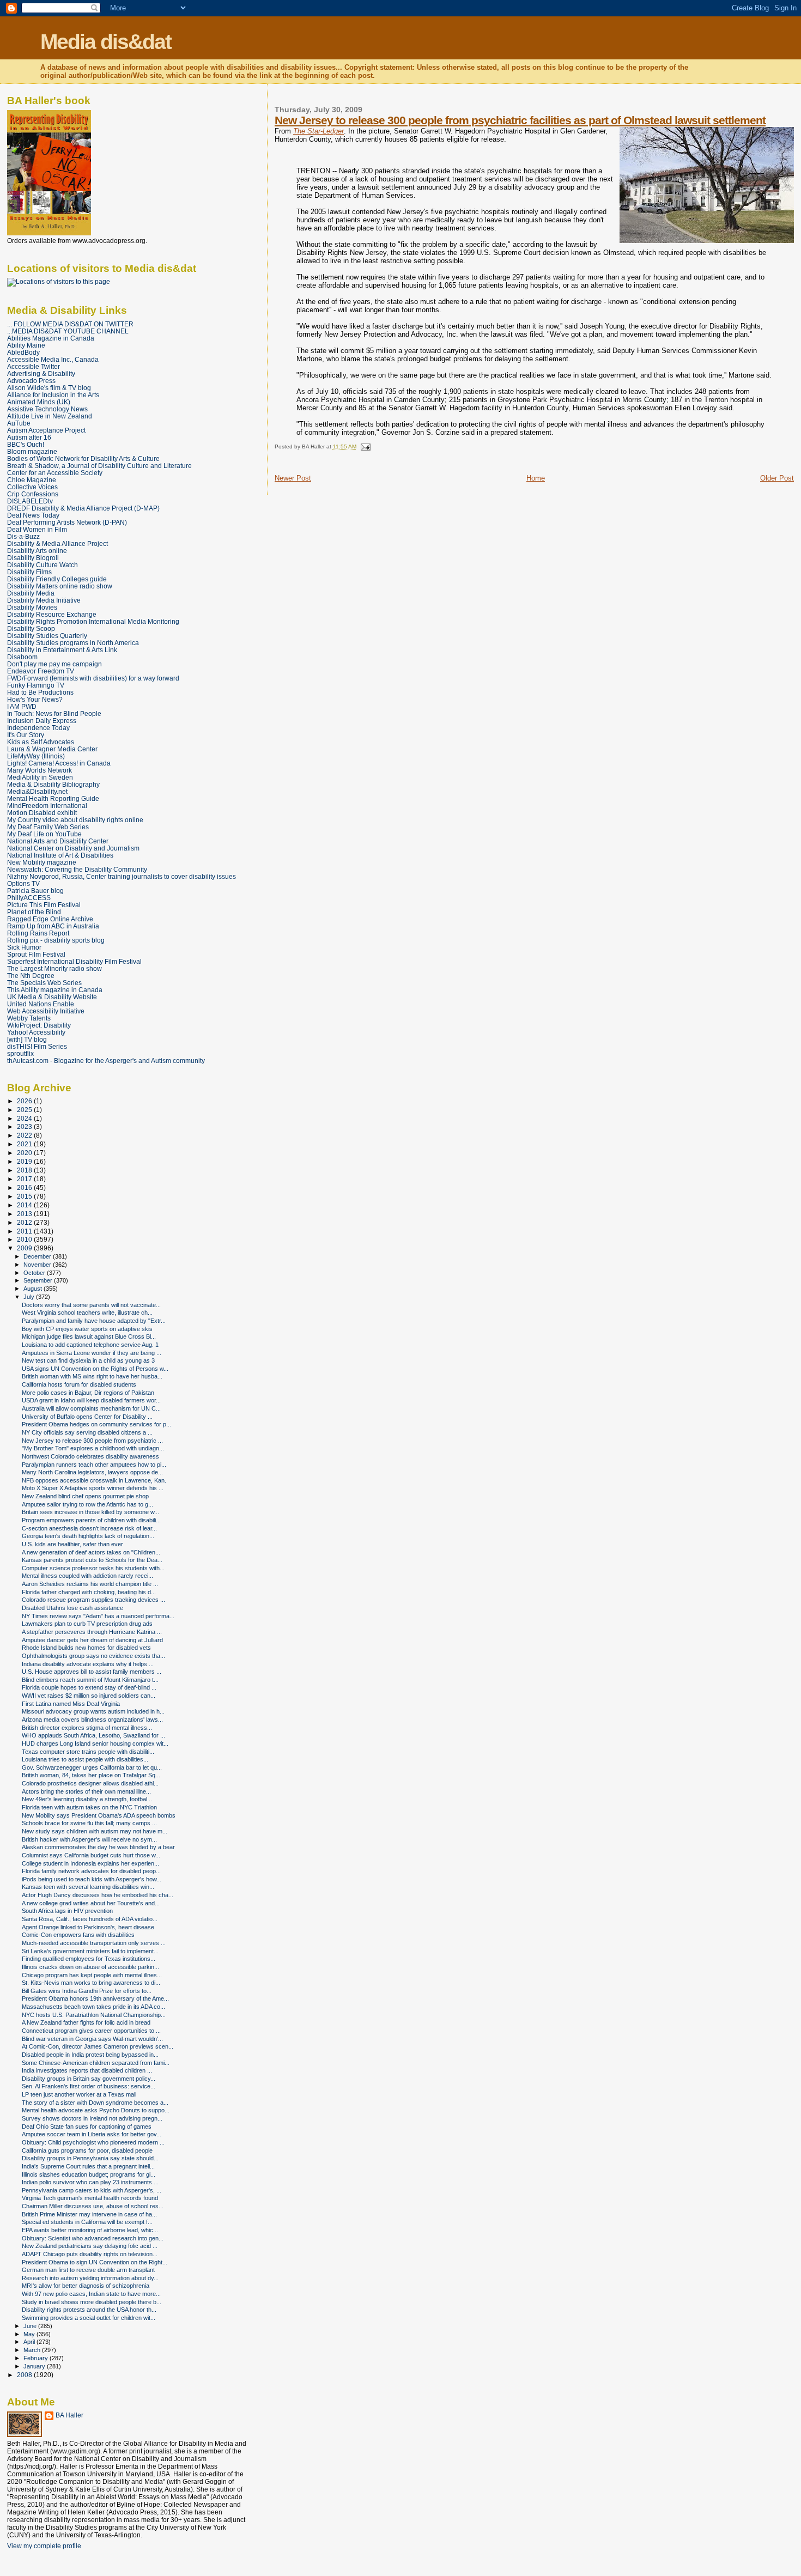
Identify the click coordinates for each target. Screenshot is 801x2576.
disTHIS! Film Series (37, 1046)
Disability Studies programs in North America (73, 643)
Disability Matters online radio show (60, 586)
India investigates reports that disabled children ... (87, 2070)
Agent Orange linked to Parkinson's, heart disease (88, 1927)
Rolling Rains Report (38, 933)
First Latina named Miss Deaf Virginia (71, 1704)
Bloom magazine (32, 451)
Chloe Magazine (32, 480)
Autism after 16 (29, 437)
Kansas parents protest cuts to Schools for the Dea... (92, 1560)
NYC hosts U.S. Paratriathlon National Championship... (94, 2015)
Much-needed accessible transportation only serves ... (94, 1943)
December (38, 1256)
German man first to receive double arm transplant (88, 2270)
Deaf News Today (33, 515)
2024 (25, 1118)
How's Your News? (35, 699)
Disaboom (22, 657)
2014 (25, 1205)
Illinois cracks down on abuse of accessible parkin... (90, 1967)
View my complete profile (44, 2546)
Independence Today (38, 728)
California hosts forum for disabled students (79, 1384)
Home (536, 478)
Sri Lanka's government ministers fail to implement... (90, 1951)
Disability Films (29, 572)
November (38, 1265)
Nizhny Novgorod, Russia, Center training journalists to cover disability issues (122, 876)
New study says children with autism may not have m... (95, 1831)
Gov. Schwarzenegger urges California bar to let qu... (92, 1767)
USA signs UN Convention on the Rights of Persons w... (95, 1369)
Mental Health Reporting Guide (53, 798)
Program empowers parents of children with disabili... (91, 1520)
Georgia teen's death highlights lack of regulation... (88, 1536)
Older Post (777, 478)
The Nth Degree (31, 976)
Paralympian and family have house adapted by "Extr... (94, 1321)
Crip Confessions (33, 494)
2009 (25, 1248)
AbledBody (23, 352)
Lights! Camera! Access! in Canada (59, 763)
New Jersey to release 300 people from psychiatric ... (92, 1441)
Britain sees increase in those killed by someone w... (90, 1512)
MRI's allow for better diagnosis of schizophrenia (86, 2286)
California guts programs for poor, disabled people (87, 2150)
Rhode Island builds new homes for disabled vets (86, 1648)
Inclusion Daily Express (42, 721)
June (31, 2326)
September (39, 1280)
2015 (25, 1196)
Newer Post (293, 478)
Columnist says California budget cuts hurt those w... (91, 1855)
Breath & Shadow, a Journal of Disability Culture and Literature (99, 466)
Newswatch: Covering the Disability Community (77, 869)
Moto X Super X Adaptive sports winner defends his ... (93, 1488)
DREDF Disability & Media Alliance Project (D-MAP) (83, 508)
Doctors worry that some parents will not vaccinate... (91, 1305)
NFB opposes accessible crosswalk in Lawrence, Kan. (94, 1480)
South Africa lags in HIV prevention (67, 1911)
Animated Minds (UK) (39, 402)
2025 (25, 1110)
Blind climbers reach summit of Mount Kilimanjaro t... (90, 1680)
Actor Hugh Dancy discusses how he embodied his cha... (98, 1895)
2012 (25, 1222)
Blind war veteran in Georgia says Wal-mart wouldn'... (92, 2039)
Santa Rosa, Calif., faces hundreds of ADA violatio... (90, 1919)
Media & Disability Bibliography (53, 784)
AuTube (19, 423)
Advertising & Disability (41, 373)
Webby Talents (29, 1018)
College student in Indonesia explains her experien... (90, 1863)
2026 (25, 1101)
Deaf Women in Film (37, 529)
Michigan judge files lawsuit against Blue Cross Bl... (89, 1336)
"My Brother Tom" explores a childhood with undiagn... (93, 1448)
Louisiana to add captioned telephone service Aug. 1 (90, 1345)
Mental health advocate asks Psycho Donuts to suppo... (96, 2110)
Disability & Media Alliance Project (57, 543)
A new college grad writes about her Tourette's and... (91, 1903)
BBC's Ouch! (26, 444)
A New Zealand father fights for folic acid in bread (86, 2022)
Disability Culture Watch (43, 565)
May (30, 2334)
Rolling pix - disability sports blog (56, 940)
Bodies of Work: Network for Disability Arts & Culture (83, 458)
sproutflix (20, 1053)
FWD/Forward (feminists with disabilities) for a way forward (93, 678)
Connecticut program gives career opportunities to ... (91, 2031)
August (34, 1289)
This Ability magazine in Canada (55, 990)
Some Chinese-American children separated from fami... (96, 2063)
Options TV (23, 883)
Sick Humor (24, 947)
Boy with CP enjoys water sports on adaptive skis (87, 1329)
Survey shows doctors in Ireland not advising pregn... (92, 2118)
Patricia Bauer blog (35, 891)
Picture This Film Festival (44, 905)
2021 (25, 1144)
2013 (25, 1214)
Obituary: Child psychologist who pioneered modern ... (93, 2142)
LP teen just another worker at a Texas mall (79, 2094)
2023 (25, 1126)
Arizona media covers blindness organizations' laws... (92, 1720)
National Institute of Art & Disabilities (60, 855)
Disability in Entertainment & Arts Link (62, 650)
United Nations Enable (41, 1004)
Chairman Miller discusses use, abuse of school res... (93, 2206)
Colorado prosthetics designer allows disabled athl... (90, 1783)
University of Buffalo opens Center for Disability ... (87, 1417)
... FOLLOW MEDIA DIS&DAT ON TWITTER (70, 324)
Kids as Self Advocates (41, 742)
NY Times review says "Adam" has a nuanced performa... (98, 1616)
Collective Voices (32, 487)
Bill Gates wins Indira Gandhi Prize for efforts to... (87, 1991)
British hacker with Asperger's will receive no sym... (89, 1839)
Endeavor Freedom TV (41, 671)
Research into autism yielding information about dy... (90, 2278)
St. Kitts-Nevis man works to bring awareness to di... (91, 1983)
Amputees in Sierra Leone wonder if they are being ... (92, 1353)
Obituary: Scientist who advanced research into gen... (93, 2238)
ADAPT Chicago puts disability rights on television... (90, 2254)
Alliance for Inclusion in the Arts (53, 395)
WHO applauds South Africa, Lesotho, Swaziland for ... (93, 1735)
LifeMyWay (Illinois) (36, 756)
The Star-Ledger (318, 131)
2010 (25, 1239)
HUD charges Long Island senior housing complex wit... (95, 1743)
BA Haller (69, 2415)
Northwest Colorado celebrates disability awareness (90, 1456)
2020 (25, 1153)
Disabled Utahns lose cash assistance (72, 1608)
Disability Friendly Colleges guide (57, 579)
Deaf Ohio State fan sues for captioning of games (87, 2127)
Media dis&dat (106, 42)
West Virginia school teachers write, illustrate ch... (87, 1313)
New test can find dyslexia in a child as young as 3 (88, 1360)
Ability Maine (26, 345)
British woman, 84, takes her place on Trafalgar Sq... (91, 1775)
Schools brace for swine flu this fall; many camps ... (89, 1823)
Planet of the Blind (34, 912)
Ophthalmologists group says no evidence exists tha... (93, 1656)
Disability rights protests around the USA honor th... (89, 2310)
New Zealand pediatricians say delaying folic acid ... (90, 2246)
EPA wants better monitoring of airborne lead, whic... (90, 2230)
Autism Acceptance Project (46, 430)
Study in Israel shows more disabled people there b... (92, 2302)
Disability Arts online (37, 551)
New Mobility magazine (42, 862)
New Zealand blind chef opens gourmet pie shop (85, 1496)
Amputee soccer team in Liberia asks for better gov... (92, 2134)
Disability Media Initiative (44, 600)
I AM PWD (22, 706)
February (37, 2358)
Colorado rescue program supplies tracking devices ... (93, 1600)
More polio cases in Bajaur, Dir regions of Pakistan (88, 1393)
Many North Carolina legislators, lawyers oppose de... (92, 1472)
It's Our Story (26, 735)
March (33, 2350)
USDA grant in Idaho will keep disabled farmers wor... (91, 1400)
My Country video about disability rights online (75, 820)
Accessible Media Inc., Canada (53, 359)
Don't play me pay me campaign (54, 664)
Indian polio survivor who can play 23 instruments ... (90, 2182)
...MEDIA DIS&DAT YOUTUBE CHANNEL (68, 331)
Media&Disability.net (37, 791)
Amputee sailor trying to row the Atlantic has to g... (87, 1504)
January (35, 2366)
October (35, 1273)
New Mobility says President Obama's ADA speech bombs (99, 1815)
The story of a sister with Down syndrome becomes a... (95, 2103)
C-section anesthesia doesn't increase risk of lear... (89, 1528)
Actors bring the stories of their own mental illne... (86, 1791)
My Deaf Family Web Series (48, 827)
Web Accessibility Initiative (46, 1011)
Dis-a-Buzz (23, 536)
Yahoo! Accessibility (36, 1032)
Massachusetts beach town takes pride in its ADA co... (93, 2007)
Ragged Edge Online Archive (50, 919)
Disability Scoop (31, 628)
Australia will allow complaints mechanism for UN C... (91, 1408)
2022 (25, 1135)
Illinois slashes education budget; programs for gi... (89, 2174)
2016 (25, 1187)
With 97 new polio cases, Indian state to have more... (91, 2294)
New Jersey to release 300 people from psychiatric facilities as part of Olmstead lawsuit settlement (520, 120)
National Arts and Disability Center (58, 841)
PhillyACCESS (29, 898)
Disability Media (31, 593)
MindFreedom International (47, 806)
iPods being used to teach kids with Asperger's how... (92, 1879)
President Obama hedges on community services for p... (96, 1424)
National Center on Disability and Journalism (73, 848)
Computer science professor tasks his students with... (93, 1568)
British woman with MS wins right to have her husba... (92, 1376)
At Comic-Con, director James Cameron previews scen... (98, 2046)
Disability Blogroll (33, 558)
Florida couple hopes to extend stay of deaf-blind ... (89, 1687)
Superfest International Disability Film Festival (74, 961)
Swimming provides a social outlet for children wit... (89, 2318)
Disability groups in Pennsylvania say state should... (90, 2158)
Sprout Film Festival (36, 954)
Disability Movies (32, 607)
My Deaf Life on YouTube (44, 834)
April (30, 2342)
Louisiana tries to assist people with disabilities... (85, 1759)
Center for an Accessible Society (55, 473)
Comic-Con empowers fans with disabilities (78, 1935)
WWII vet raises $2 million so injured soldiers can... (89, 1696)
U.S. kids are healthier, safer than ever (72, 1544)
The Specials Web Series (44, 983)
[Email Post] (364, 446)
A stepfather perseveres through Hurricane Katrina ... (92, 1632)
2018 (25, 1170)
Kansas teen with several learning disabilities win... (88, 1887)
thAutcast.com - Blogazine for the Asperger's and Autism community (106, 1061)
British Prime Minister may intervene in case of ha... (89, 2214)
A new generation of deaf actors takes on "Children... (91, 1552)
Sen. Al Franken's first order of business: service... (89, 2086)
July (30, 1297)
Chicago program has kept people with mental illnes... (92, 1975)
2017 (25, 1179)
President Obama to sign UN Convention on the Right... (95, 2262)
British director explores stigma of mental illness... (87, 1728)
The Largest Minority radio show (54, 968)
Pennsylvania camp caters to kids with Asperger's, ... (92, 2190)
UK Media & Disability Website (52, 997)
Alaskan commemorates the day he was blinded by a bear (98, 1847)
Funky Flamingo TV (36, 685)
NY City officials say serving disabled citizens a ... (87, 1432)
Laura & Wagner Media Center (52, 749)
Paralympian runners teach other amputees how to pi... (94, 1465)
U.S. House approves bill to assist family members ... (92, 1672)
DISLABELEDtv (30, 501)
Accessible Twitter (34, 366)
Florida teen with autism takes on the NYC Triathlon (89, 1807)
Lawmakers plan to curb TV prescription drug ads (87, 1624)
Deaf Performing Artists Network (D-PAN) (67, 522)
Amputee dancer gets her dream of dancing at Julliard (92, 1640)
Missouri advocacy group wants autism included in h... (93, 1711)
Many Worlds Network (40, 770)
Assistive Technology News (47, 409)
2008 (25, 2375)
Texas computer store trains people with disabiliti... (88, 1752)
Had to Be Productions (40, 692)
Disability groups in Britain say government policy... (89, 2079)
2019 (25, 1161)
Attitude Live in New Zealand (50, 416)
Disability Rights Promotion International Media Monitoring (93, 621)
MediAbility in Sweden (40, 777)
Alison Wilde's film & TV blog (49, 388)
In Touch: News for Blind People (54, 713)
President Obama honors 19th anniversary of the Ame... (95, 1998)
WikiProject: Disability (39, 1025)
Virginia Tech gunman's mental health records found (90, 2198)
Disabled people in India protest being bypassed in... (90, 2055)
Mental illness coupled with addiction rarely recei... (87, 1576)
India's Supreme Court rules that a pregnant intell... (88, 2166)
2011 (25, 1231)
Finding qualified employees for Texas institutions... (89, 1959)
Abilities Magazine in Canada (51, 338)
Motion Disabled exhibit (42, 813)
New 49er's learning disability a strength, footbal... (87, 1799)
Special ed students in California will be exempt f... (87, 2222)
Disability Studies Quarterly (47, 636)
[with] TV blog (27, 1039)
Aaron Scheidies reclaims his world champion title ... (90, 1584)
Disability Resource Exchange (52, 614)
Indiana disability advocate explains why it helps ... (88, 1664)
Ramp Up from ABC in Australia (53, 926)
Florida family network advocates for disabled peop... (91, 1871)
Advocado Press (31, 381)
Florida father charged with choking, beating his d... (89, 1592)
